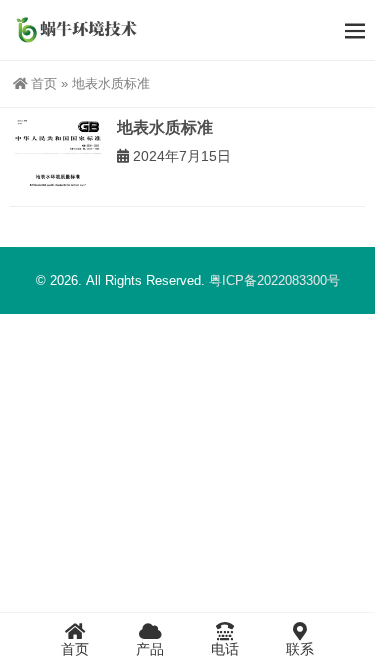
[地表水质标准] (58, 157)
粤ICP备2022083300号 (274, 280)
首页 (44, 83)
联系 (300, 649)
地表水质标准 (165, 127)
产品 (150, 649)
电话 (225, 649)
